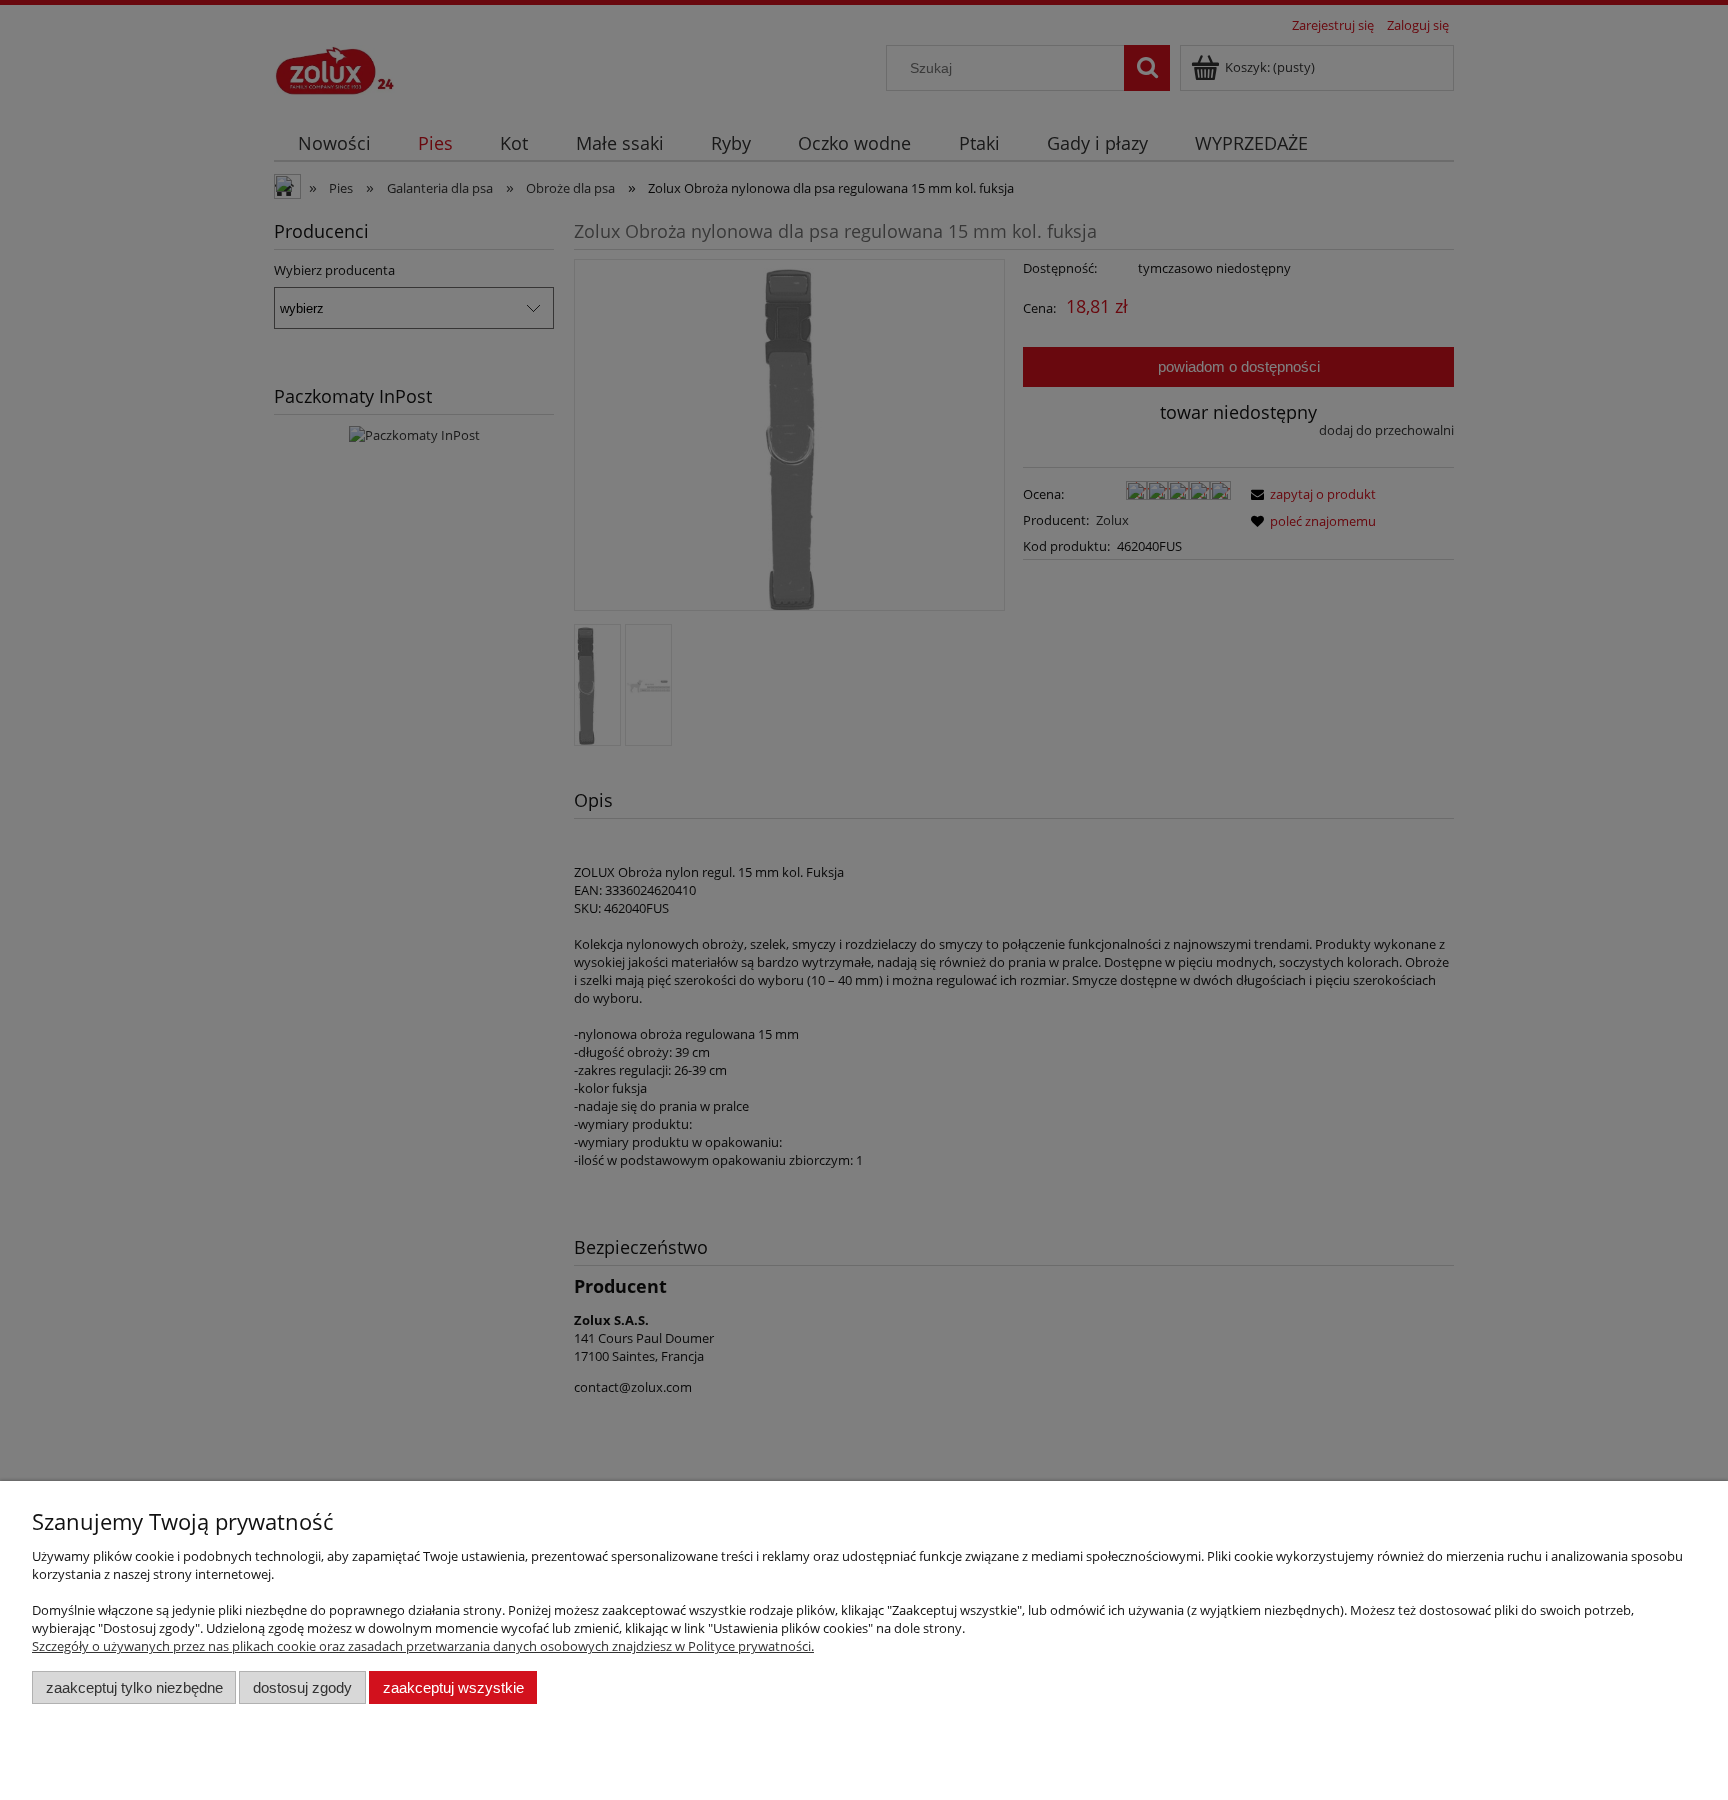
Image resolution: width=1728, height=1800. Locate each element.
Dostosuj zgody (302, 1687)
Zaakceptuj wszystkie (453, 1687)
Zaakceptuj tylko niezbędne (134, 1687)
